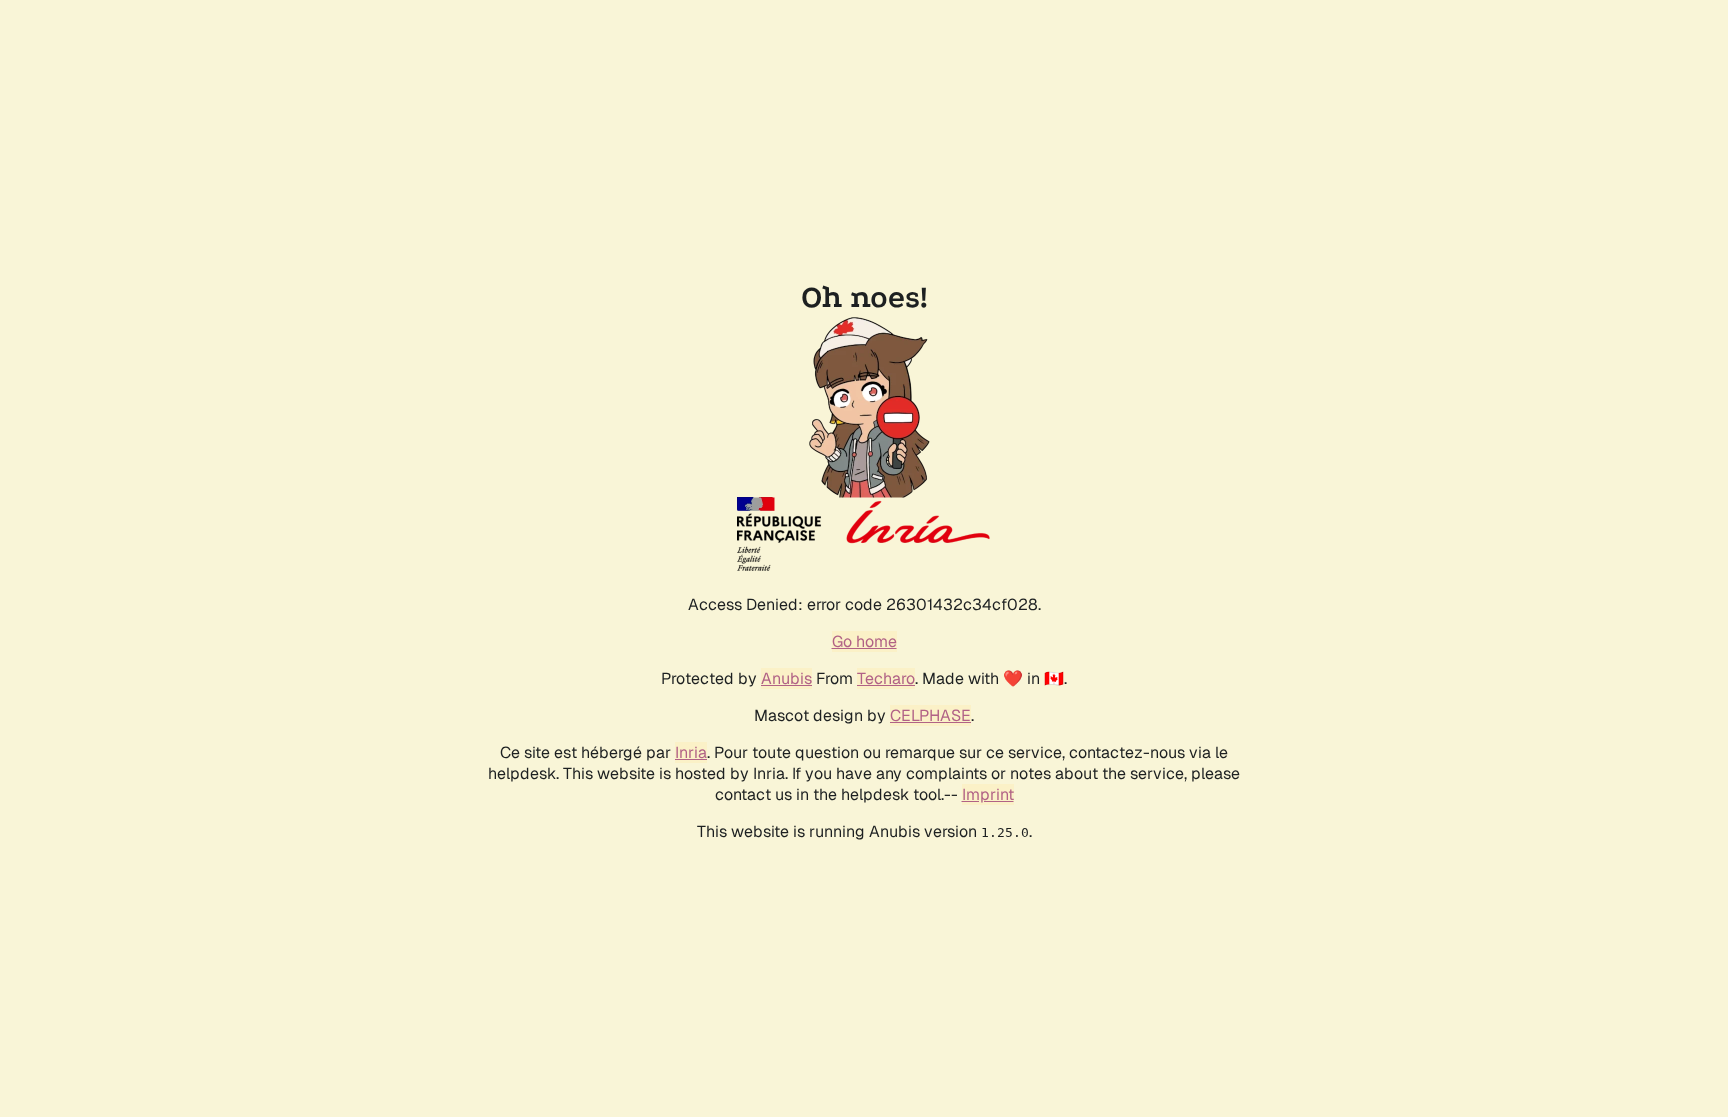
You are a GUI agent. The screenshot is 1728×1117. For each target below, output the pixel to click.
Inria (691, 752)
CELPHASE (930, 715)
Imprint (988, 794)
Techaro (886, 678)
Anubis (786, 678)
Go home (864, 641)
